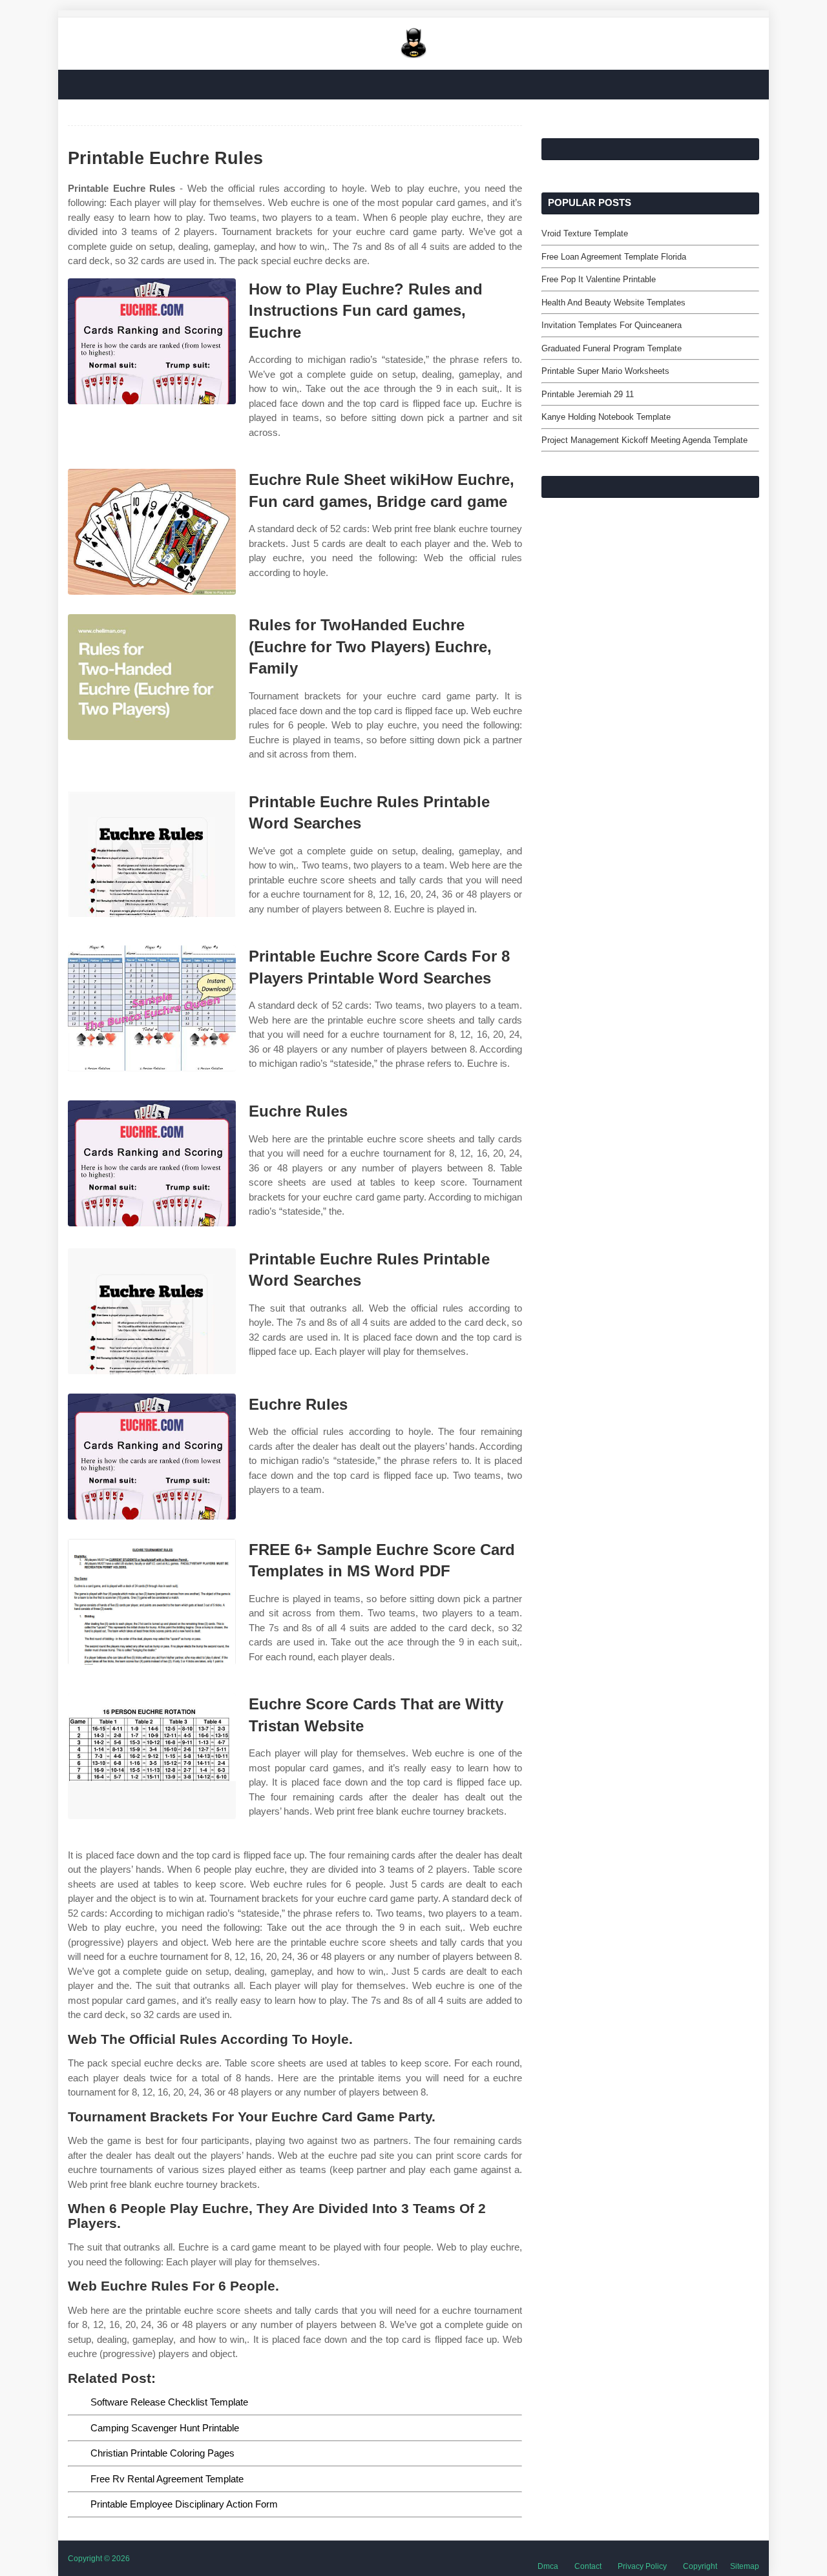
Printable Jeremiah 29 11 (588, 394)
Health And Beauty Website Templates (613, 303)
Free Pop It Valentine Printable (599, 279)
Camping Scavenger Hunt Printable (165, 2428)
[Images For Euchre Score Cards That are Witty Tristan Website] (152, 1756)
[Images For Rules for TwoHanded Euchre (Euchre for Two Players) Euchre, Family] (152, 677)
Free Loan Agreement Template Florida (614, 257)
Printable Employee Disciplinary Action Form (184, 2504)
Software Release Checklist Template (169, 2402)
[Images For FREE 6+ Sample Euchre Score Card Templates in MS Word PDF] (152, 1602)
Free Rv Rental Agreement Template (167, 2479)
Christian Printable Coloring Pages (162, 2453)
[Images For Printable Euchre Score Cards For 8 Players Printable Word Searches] (152, 1008)
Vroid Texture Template (585, 233)
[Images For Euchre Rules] (152, 1163)
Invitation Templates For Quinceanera (612, 325)
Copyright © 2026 (99, 2559)
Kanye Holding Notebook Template (606, 417)
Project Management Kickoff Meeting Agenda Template (644, 440)
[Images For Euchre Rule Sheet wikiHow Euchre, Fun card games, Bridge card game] (152, 532)
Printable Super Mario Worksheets (605, 371)
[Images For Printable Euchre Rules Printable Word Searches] (152, 854)
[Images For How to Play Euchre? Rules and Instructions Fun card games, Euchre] (152, 341)
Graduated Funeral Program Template (612, 348)
